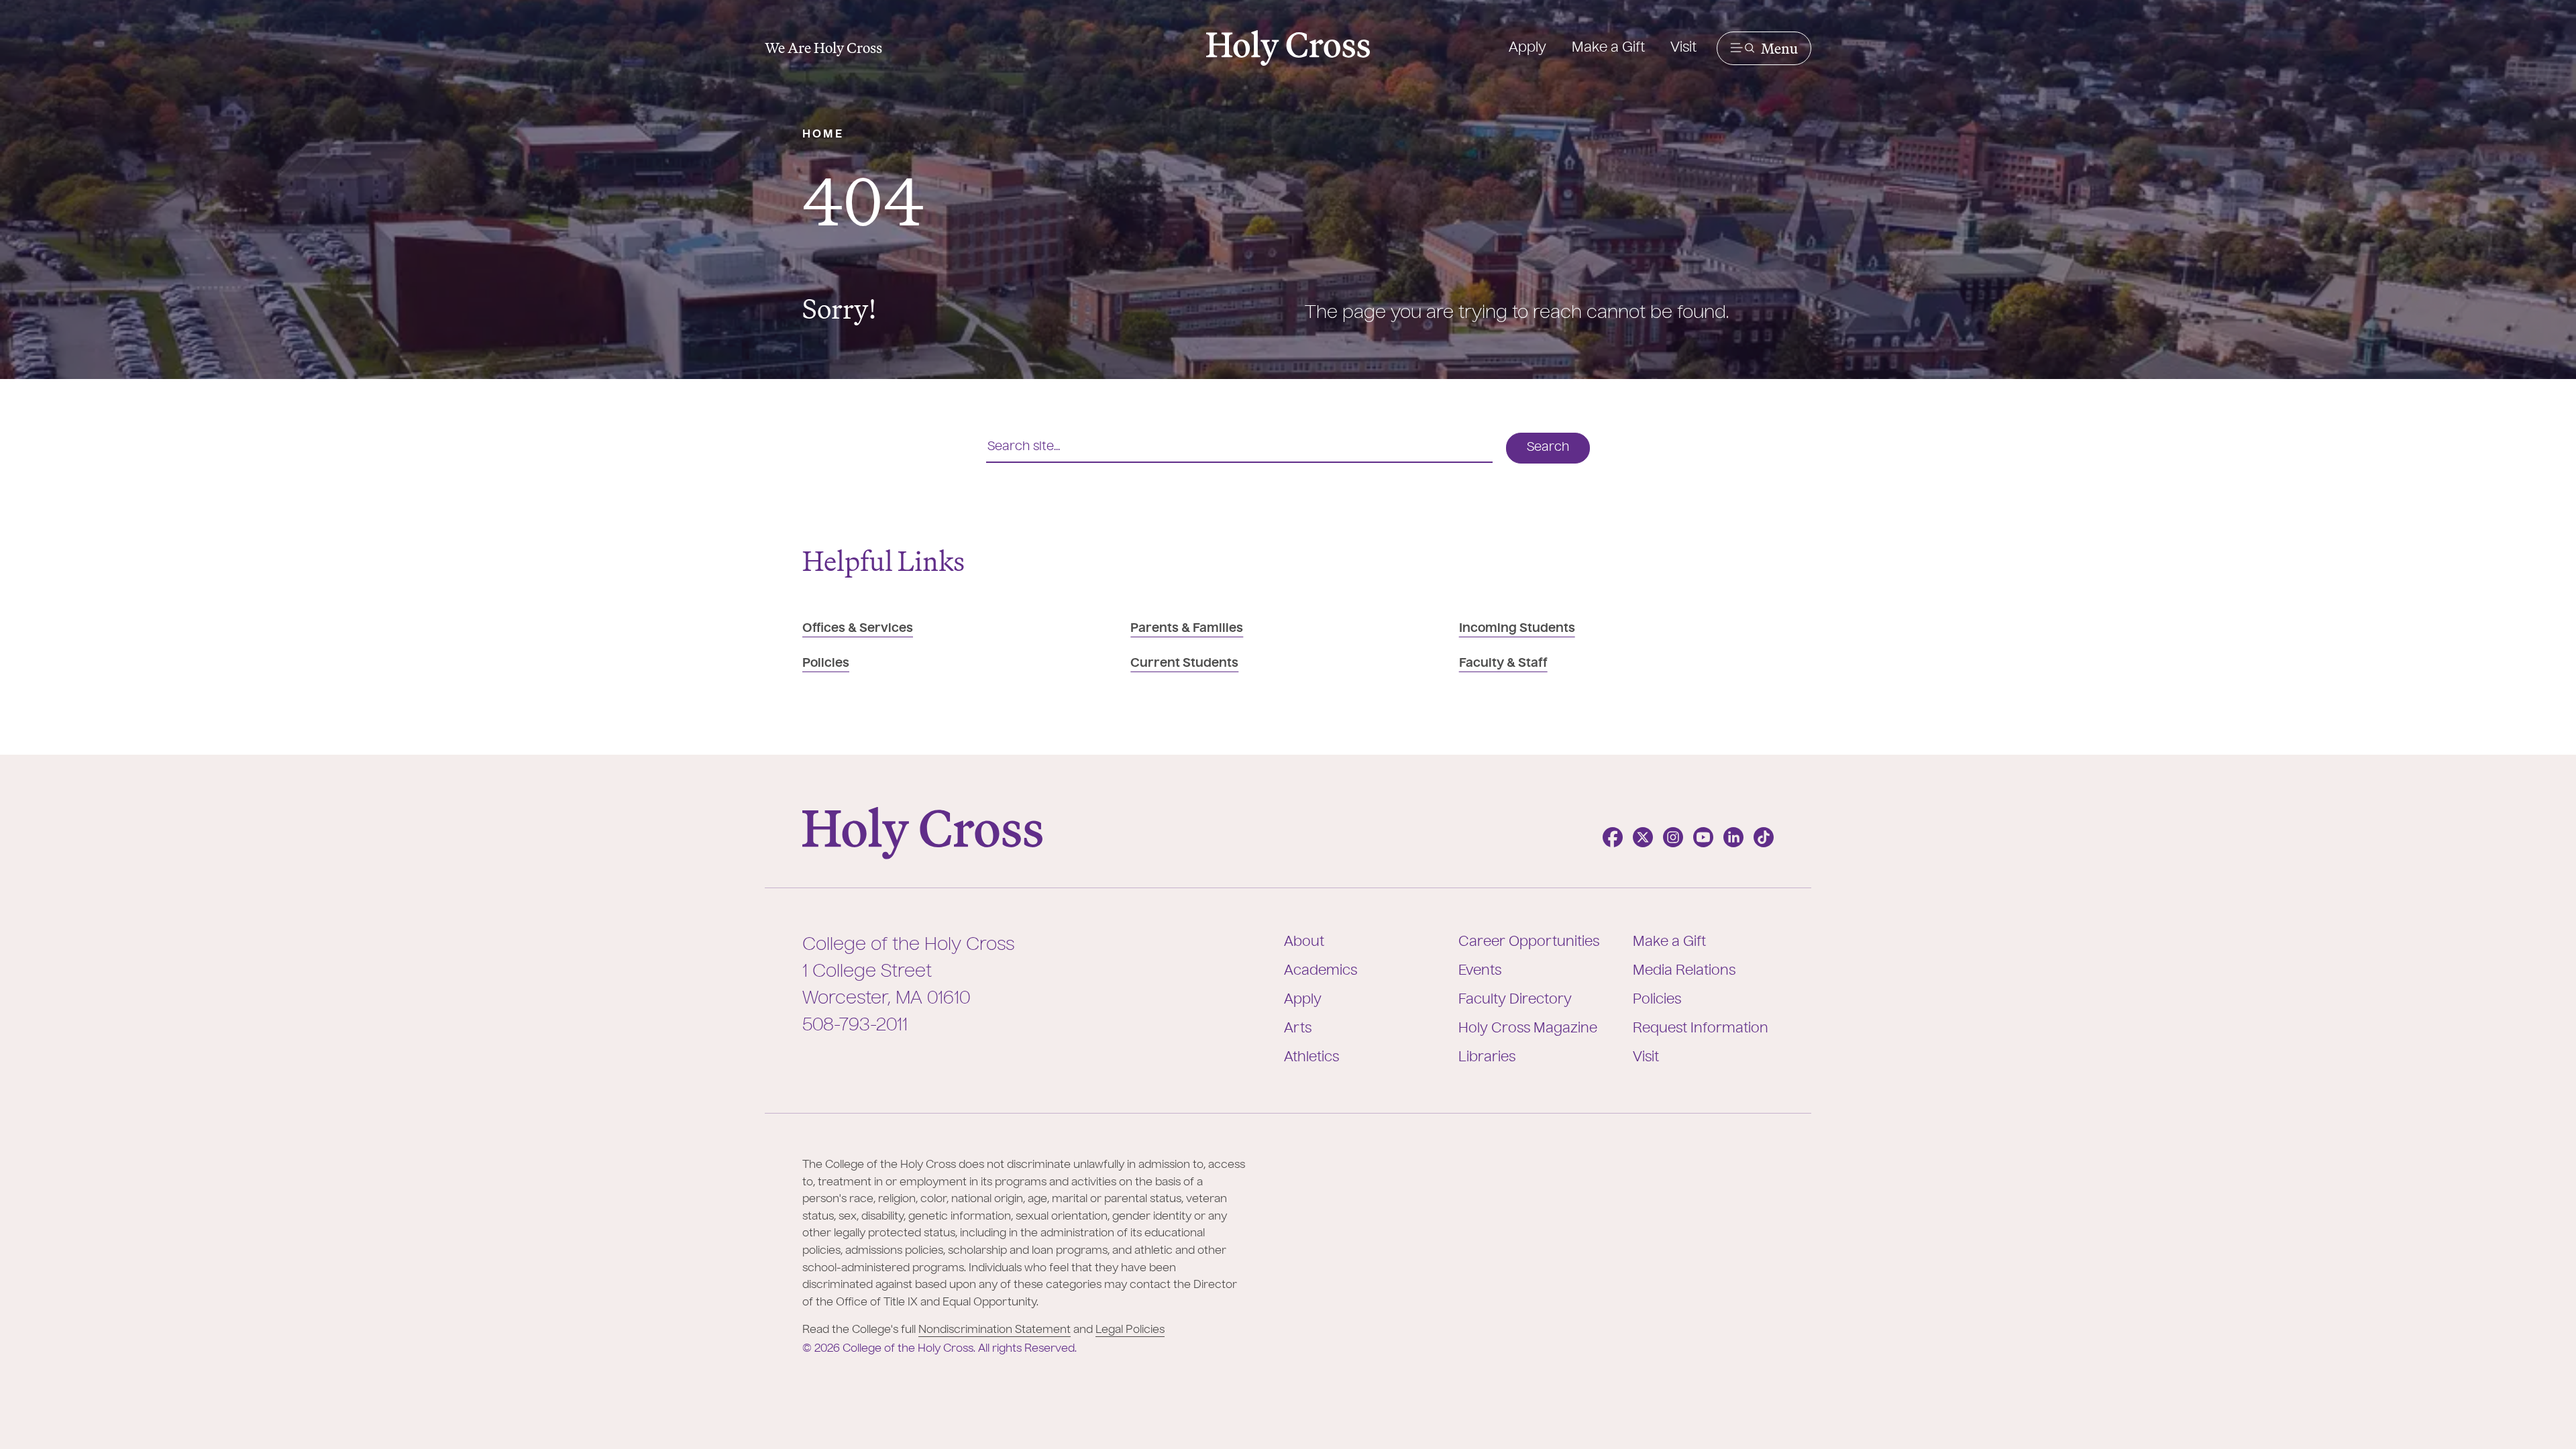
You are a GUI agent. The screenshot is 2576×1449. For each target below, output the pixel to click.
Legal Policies (1130, 1330)
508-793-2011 (855, 1026)
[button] (1764, 48)
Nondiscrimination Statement (995, 1330)
